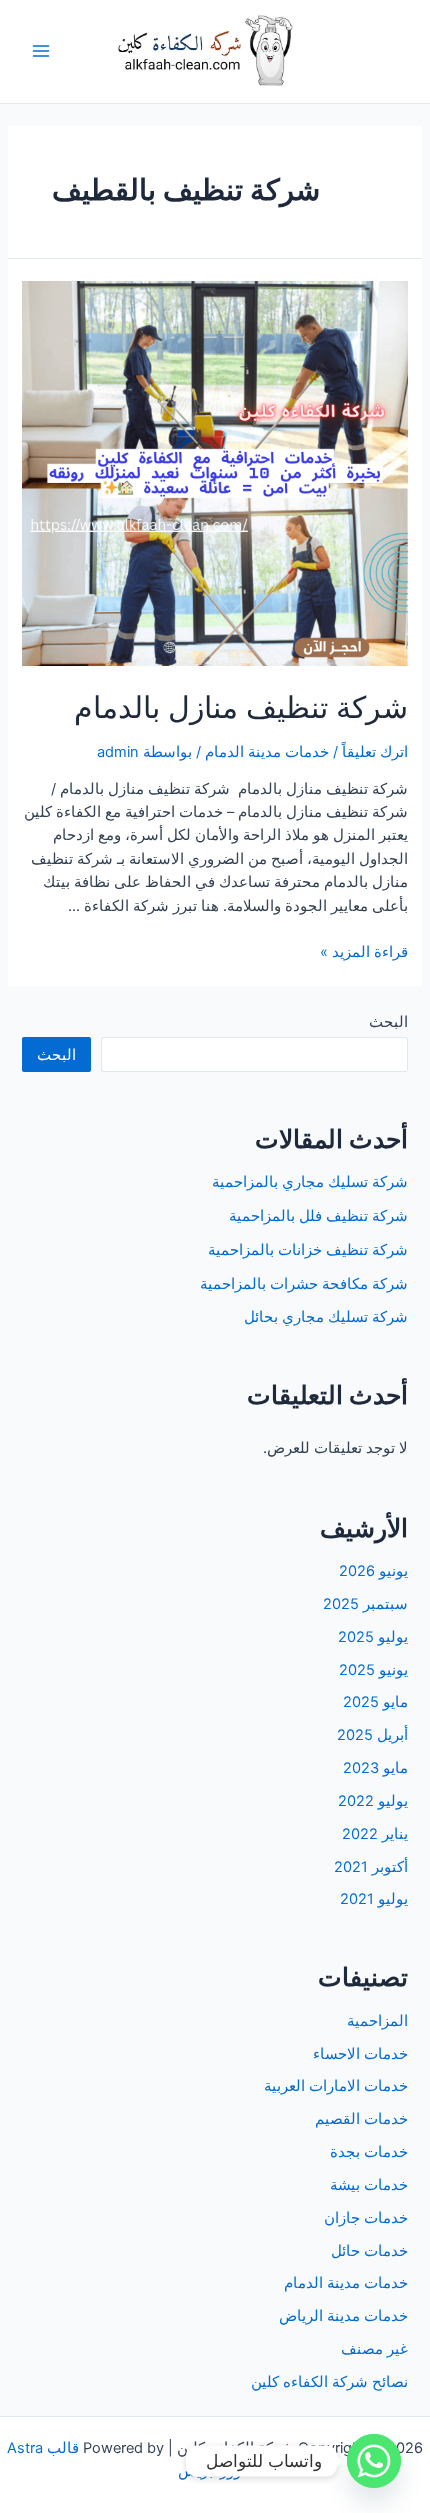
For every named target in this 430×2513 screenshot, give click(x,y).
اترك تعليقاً (375, 752)
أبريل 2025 (372, 1735)
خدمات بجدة (369, 2152)
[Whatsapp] (374, 2461)
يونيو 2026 (373, 1571)
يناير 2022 (375, 1834)
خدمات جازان (366, 2218)
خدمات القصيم (361, 2119)
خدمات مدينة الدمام (267, 752)
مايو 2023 (375, 1768)
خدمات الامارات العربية (336, 2086)
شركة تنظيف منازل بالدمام (241, 707)
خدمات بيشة (369, 2185)
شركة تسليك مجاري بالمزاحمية (310, 1182)
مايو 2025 (375, 1702)
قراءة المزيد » (364, 952)
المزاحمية (377, 2021)
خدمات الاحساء (360, 2054)
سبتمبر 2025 (365, 1604)
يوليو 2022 (373, 1801)
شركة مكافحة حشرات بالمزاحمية (304, 1284)
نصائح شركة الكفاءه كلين (329, 2382)
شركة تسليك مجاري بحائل (326, 1317)
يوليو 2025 (373, 1637)
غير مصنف (374, 2349)
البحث (388, 1022)
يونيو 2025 (373, 1670)
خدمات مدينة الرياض (343, 2316)
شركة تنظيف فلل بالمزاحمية (318, 1216)
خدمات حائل (369, 2251)
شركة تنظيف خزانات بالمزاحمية (308, 1250)
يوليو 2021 (374, 1899)
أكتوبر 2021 (371, 1867)
